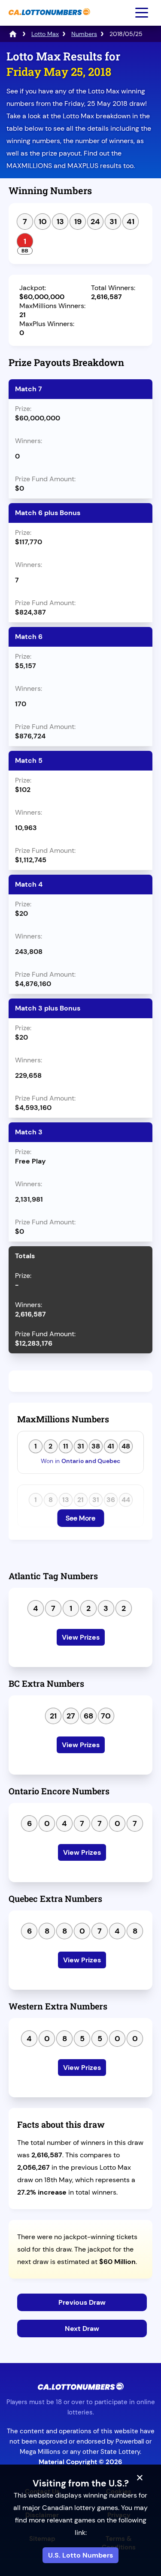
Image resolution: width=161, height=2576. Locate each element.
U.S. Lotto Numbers (80, 2555)
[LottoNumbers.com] (13, 34)
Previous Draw (82, 2302)
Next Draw (82, 2329)
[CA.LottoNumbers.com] (48, 19)
